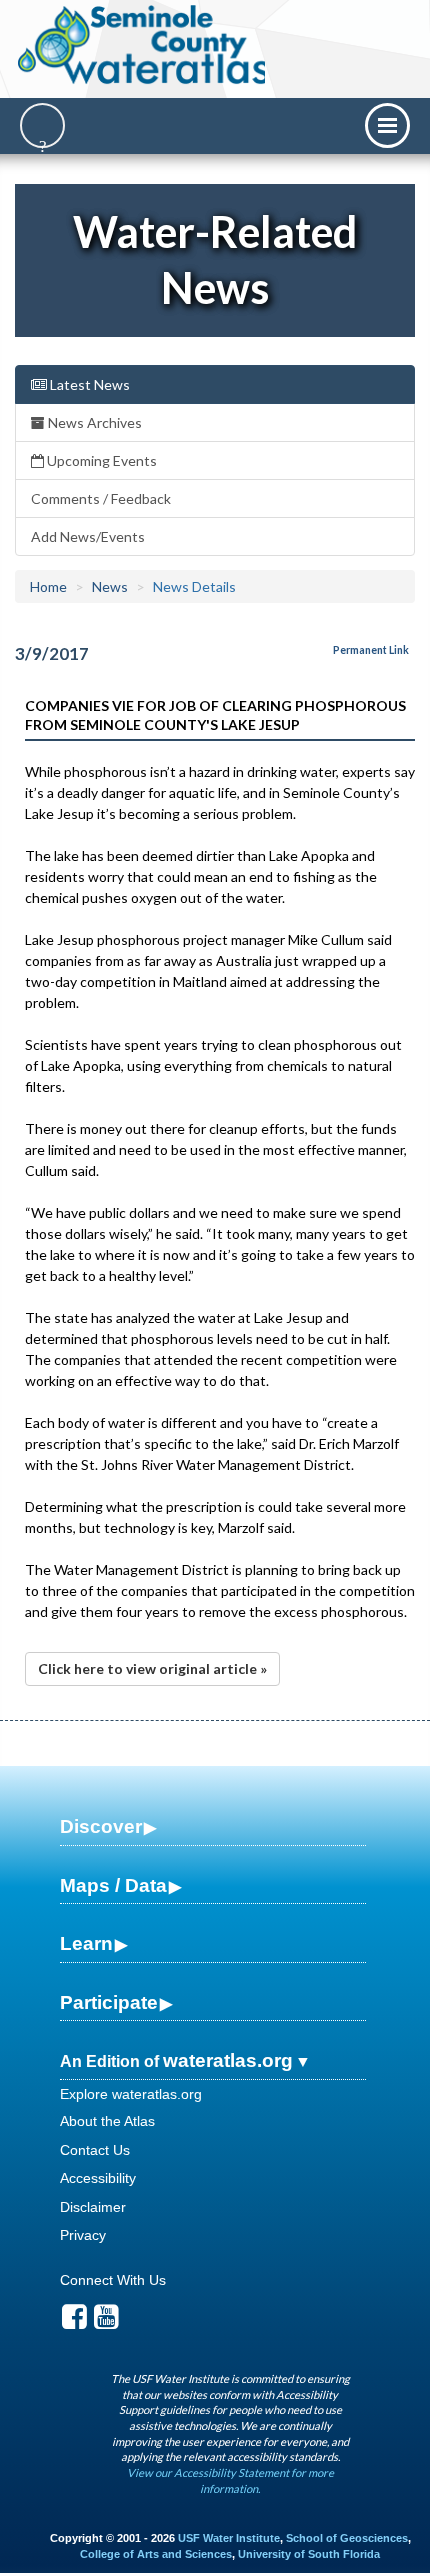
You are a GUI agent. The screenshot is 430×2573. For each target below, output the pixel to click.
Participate (109, 2002)
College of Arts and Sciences (156, 2554)
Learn (86, 1943)
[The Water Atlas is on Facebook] (74, 2322)
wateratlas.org (228, 2060)
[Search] (42, 125)
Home (48, 586)
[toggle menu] (387, 125)
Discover (101, 1826)
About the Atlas (107, 2121)
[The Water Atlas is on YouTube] (106, 2322)
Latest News (88, 384)
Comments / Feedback (101, 498)
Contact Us (95, 2150)
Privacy (83, 2235)
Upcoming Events (100, 460)
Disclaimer (93, 2207)
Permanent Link (371, 650)
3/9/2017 (52, 653)
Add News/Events (88, 536)
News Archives (93, 422)
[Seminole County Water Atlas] (143, 45)
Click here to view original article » (152, 1668)
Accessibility (98, 2178)
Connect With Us (113, 2280)
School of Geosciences (347, 2538)
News (110, 586)
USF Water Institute (229, 2538)
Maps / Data (113, 1885)
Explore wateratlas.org (131, 2094)
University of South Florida (309, 2554)
